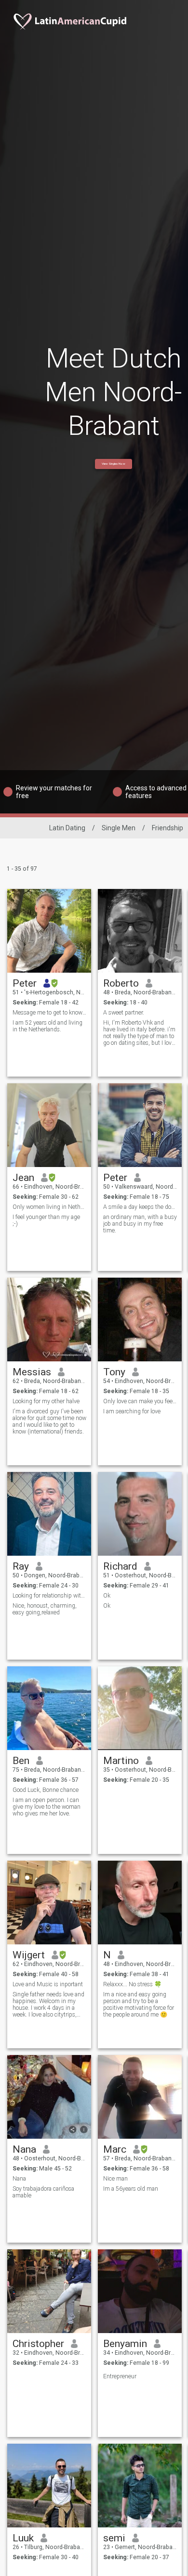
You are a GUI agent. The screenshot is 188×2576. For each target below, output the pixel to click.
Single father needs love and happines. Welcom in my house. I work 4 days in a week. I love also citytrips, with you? (48, 2005)
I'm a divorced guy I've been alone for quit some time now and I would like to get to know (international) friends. (49, 1421)
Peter (25, 983)
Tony (114, 1372)
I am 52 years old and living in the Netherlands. (47, 1026)
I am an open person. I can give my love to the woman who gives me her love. (47, 1807)
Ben (21, 1761)
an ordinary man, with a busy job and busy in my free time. (140, 1224)
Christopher (38, 2344)
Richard (120, 1566)
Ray (21, 1566)
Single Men (119, 828)
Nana (24, 2149)
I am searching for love (132, 1411)
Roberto (121, 983)
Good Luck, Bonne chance (46, 1790)
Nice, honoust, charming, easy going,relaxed (45, 1609)
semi (114, 2538)
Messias (32, 1372)
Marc (115, 2149)
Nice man (115, 2179)
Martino (121, 1761)
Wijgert (29, 1955)
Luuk (23, 2538)
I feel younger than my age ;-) (46, 1220)
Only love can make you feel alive (140, 1401)
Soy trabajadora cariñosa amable (43, 2192)
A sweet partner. (124, 1013)
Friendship (168, 828)
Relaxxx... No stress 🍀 (132, 1984)
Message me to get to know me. (49, 1013)
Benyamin (125, 2344)
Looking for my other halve (46, 1401)
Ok (107, 1596)
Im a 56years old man (131, 2189)
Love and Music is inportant (48, 1984)
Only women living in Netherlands (49, 1207)
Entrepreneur (120, 2376)
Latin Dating (67, 828)
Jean (23, 1178)
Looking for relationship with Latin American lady (49, 1596)
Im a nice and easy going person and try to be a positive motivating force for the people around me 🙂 (139, 2005)
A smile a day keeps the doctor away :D (140, 1207)
